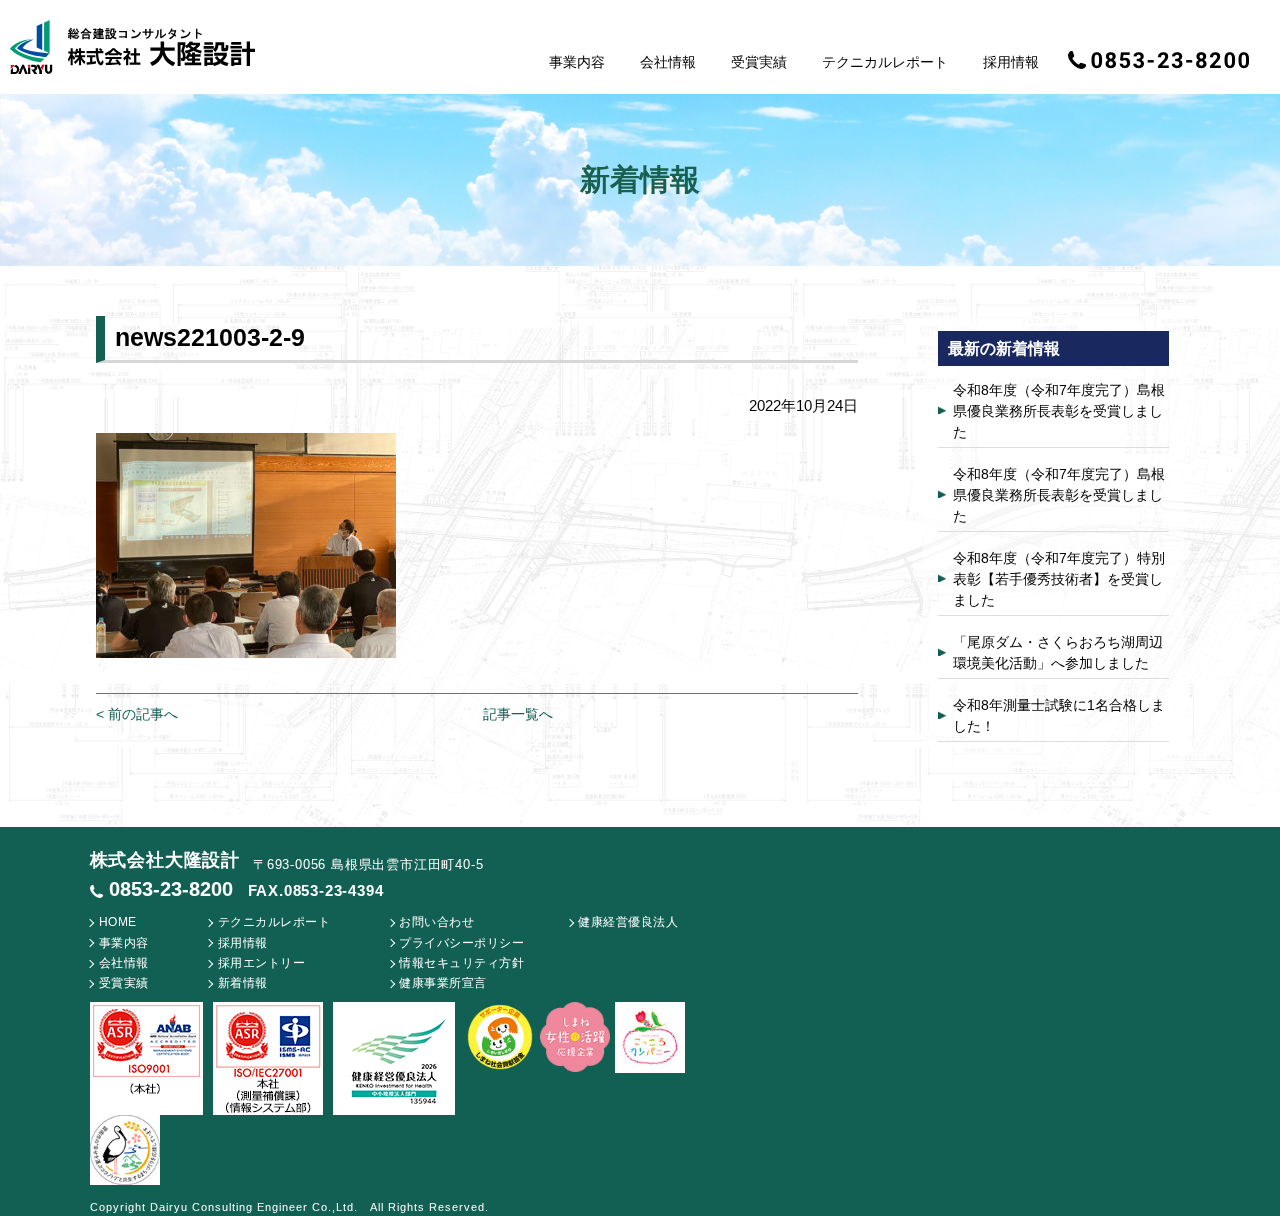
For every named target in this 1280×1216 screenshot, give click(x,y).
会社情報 (668, 62)
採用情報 (1011, 62)
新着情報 (243, 983)
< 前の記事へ (137, 714)
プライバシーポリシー (461, 943)
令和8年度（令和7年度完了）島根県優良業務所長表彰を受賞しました (1059, 411)
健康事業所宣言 (443, 983)
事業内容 (577, 62)
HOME (118, 922)
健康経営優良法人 (628, 922)
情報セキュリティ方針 (461, 963)
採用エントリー (262, 963)
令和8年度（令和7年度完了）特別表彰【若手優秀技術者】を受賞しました (1059, 579)
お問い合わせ (436, 922)
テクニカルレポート (885, 62)
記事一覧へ (518, 714)
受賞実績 (759, 62)
